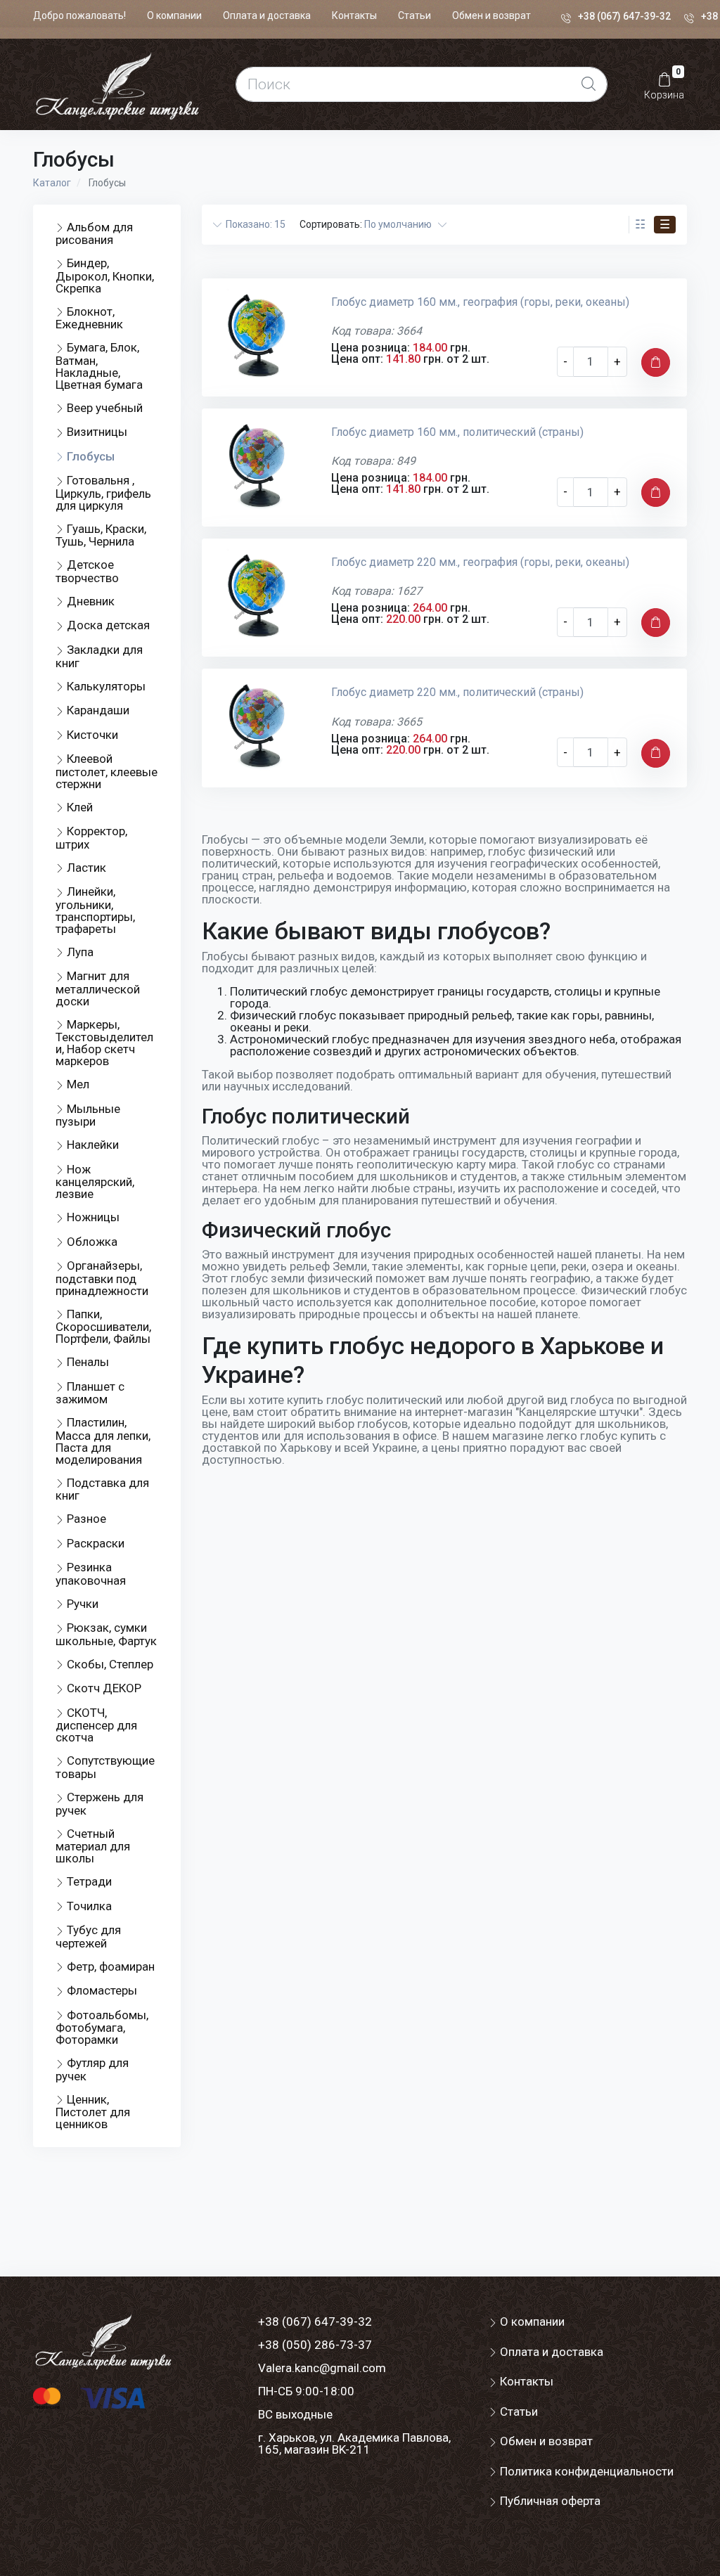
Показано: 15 (253, 224)
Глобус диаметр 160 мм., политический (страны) (457, 432)
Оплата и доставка (267, 15)
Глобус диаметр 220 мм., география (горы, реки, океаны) (480, 562)
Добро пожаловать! (79, 15)
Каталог (52, 183)
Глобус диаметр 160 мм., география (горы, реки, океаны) (480, 302)
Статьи (414, 15)
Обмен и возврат (491, 15)
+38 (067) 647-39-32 (624, 16)
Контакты (354, 15)
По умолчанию (401, 224)
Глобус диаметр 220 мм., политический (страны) (457, 692)
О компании (174, 15)
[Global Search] (589, 84)
